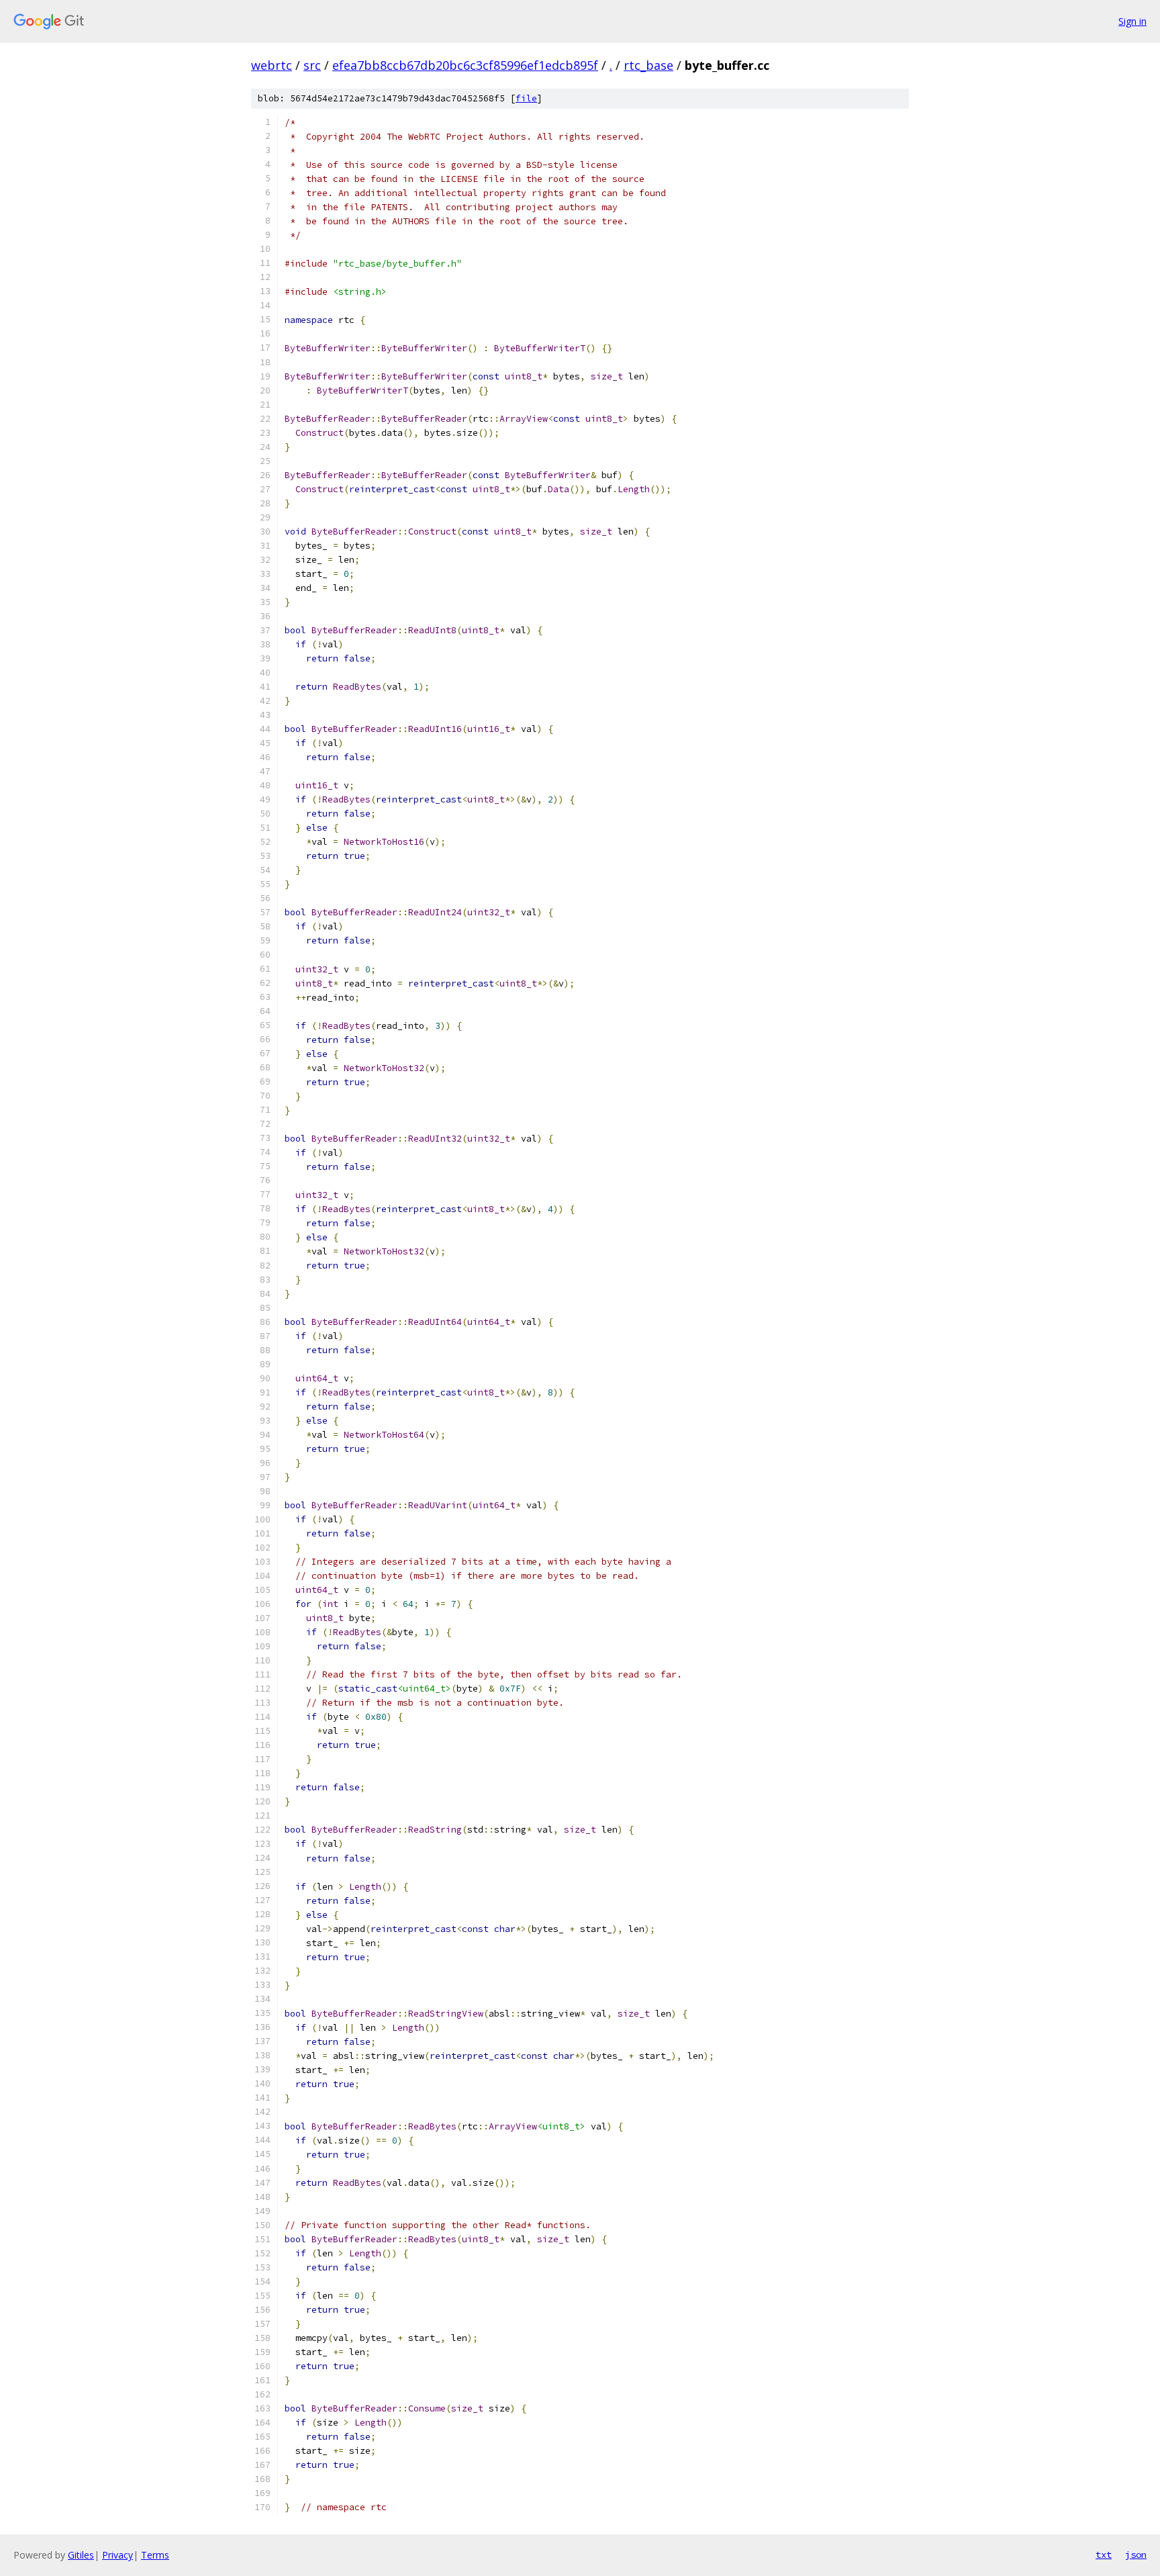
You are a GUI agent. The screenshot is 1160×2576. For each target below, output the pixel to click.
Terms (155, 2555)
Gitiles (81, 2555)
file (526, 98)
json (1136, 2555)
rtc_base (648, 65)
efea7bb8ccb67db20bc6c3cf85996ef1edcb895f (465, 65)
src (312, 65)
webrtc (272, 65)
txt (1104, 2555)
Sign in (1132, 21)
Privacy (117, 2555)
